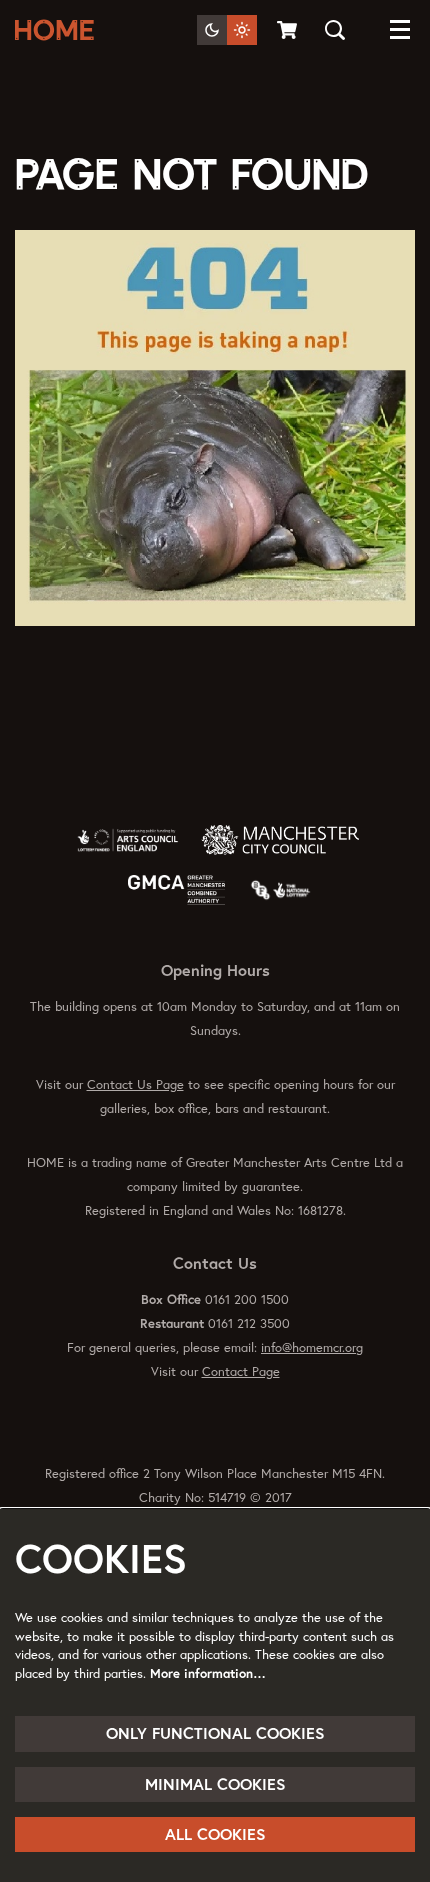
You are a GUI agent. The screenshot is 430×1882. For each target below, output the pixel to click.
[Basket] (288, 30)
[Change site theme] (227, 30)
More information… (208, 1673)
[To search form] (335, 30)
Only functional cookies (215, 1733)
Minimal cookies (215, 1784)
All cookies (215, 1834)
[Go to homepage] (58, 30)
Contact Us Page (135, 1084)
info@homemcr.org (312, 1347)
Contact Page (241, 1371)
